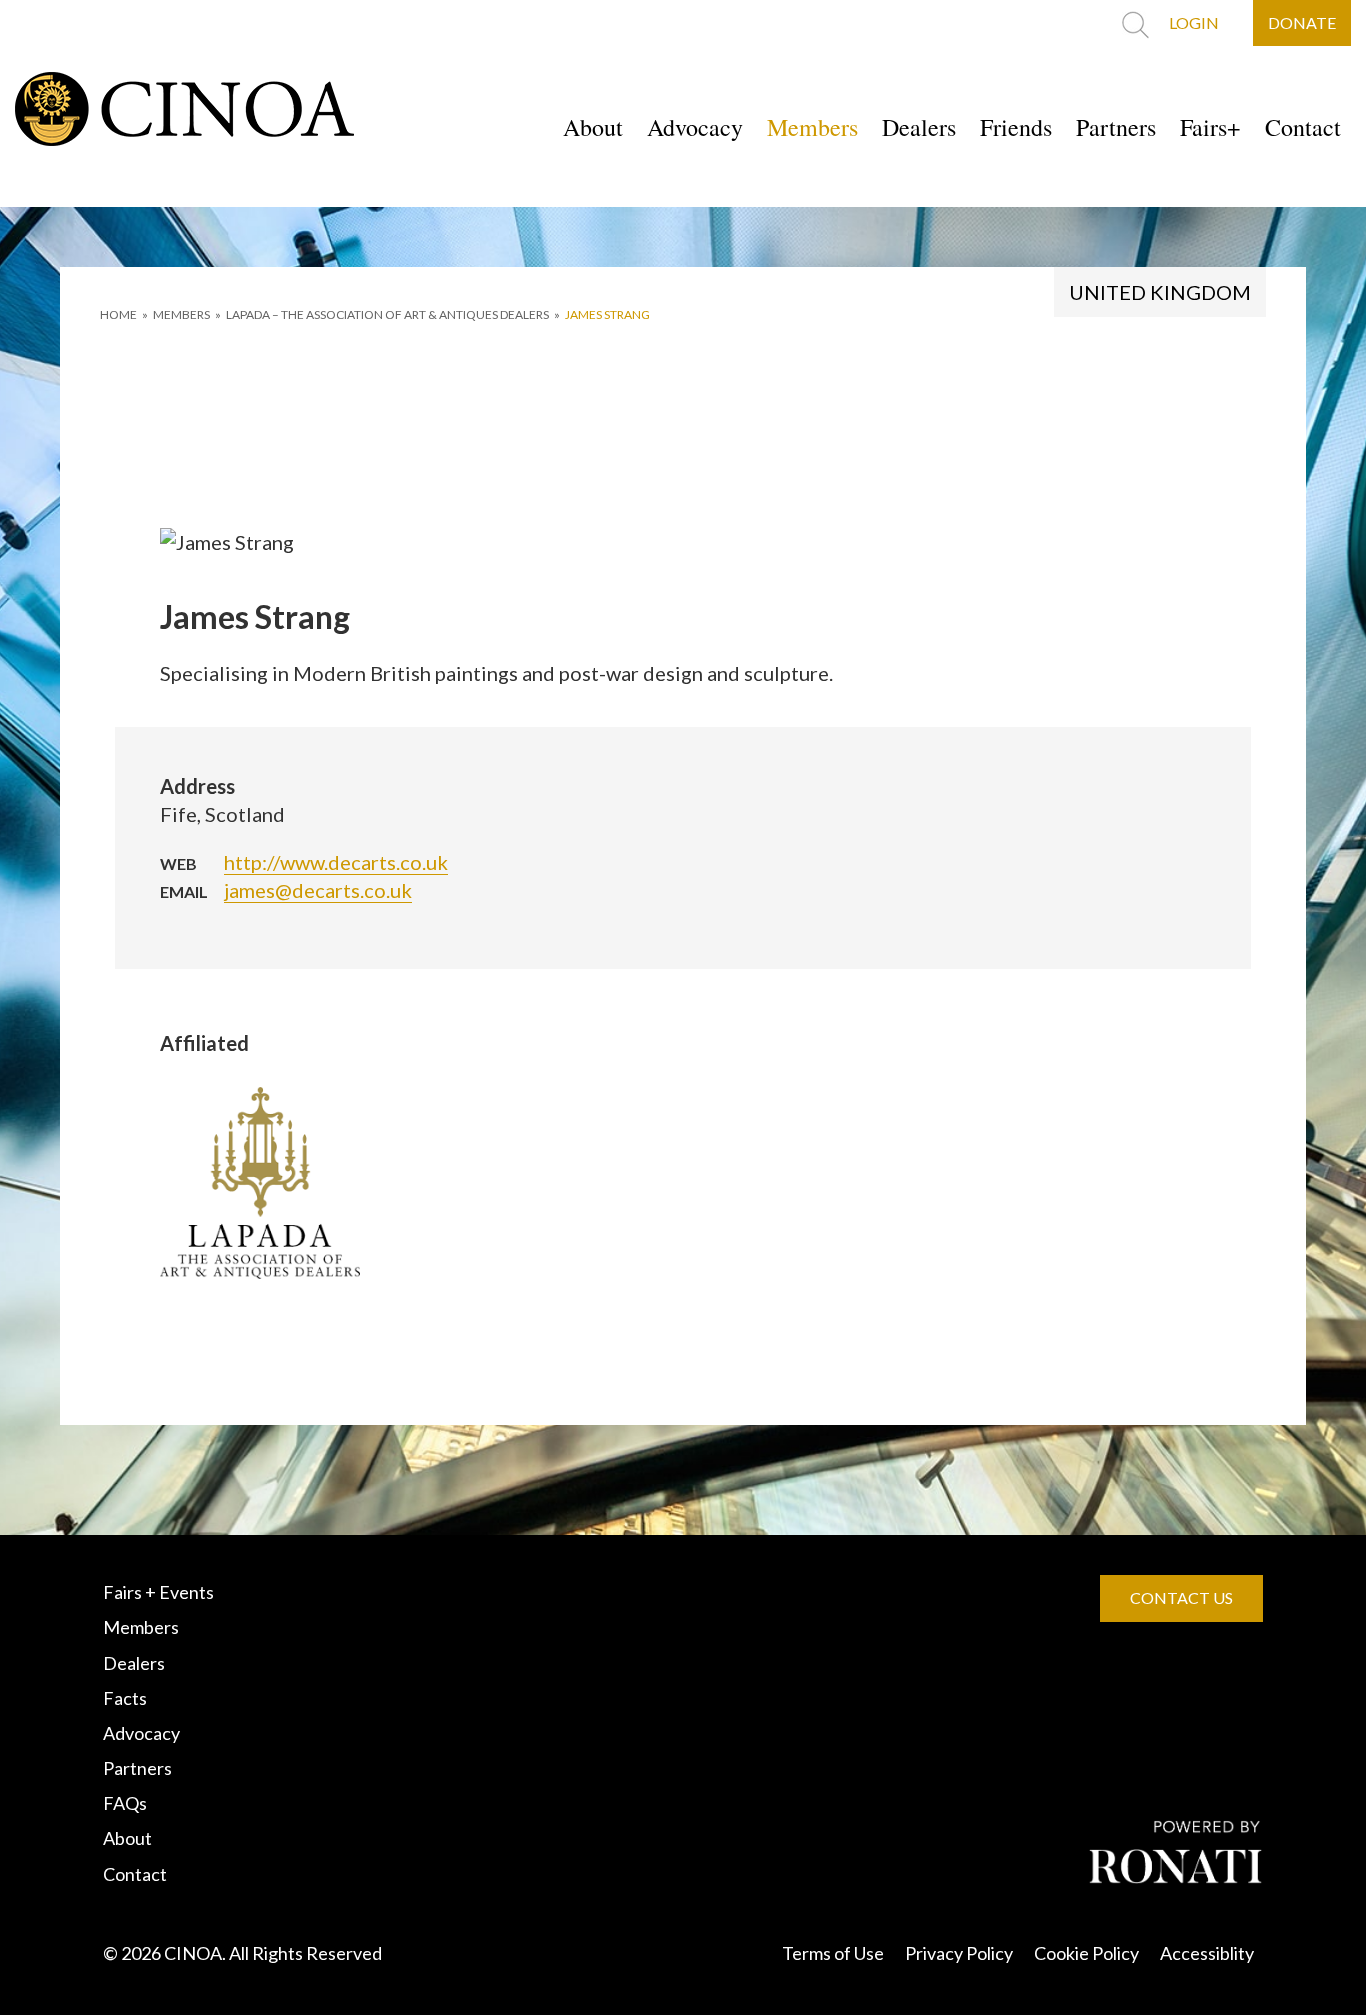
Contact (1303, 127)
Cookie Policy (1086, 1953)
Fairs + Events (158, 1592)
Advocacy (695, 127)
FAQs (125, 1803)
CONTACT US (1181, 1597)
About (593, 127)
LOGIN (1194, 22)
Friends (1016, 127)
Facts (125, 1698)
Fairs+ (1210, 127)
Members (812, 127)
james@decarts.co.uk (318, 890)
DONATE (1302, 22)
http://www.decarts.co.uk (336, 862)
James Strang (607, 314)
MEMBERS (181, 314)
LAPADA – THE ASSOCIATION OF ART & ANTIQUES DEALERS (387, 314)
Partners (1116, 127)
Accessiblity (1207, 1953)
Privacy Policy (959, 1953)
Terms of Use (833, 1953)
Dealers (919, 127)
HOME (118, 314)
